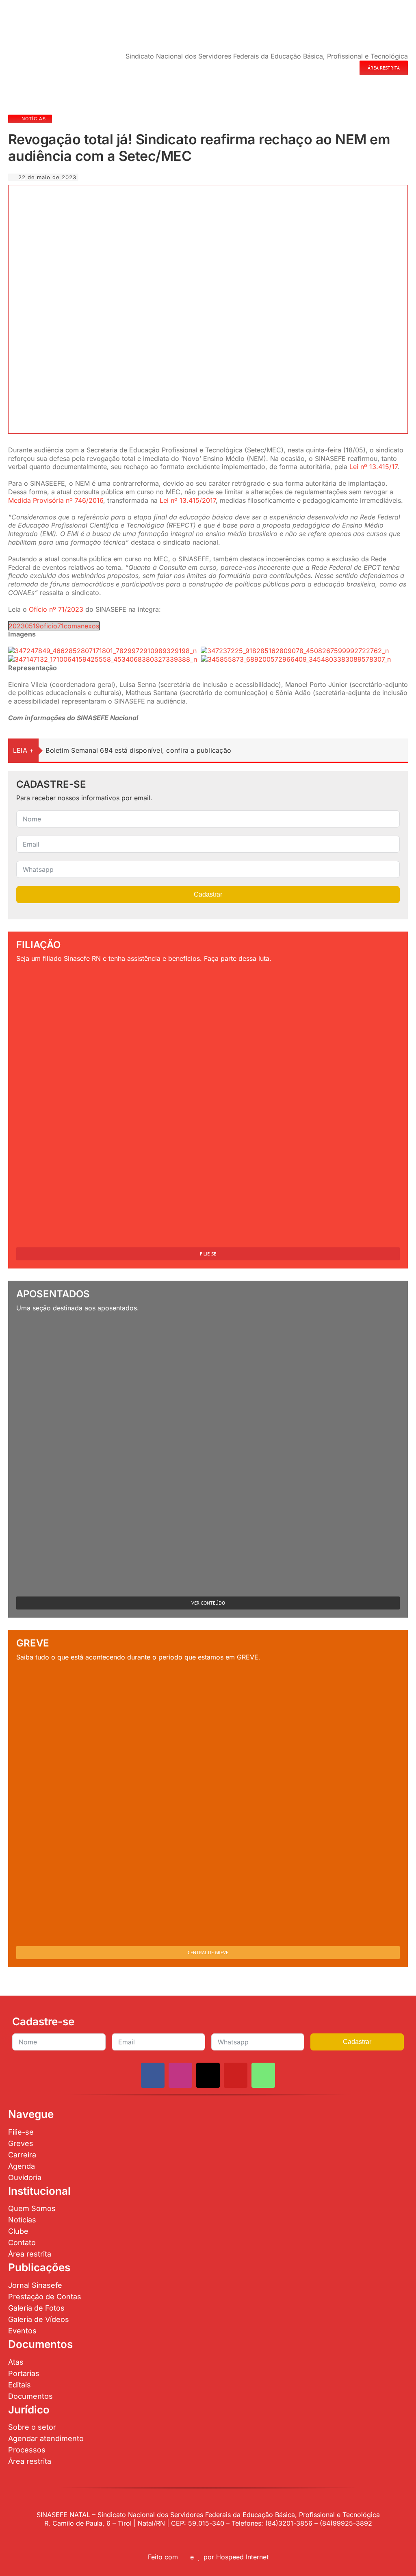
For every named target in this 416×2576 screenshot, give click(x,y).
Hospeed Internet (242, 2557)
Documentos (30, 2396)
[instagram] (180, 2075)
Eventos (22, 2331)
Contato (22, 2243)
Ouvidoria (25, 2177)
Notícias (22, 2220)
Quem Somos (32, 2208)
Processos (27, 2450)
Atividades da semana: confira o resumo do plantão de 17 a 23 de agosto (162, 750)
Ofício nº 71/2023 (56, 609)
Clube (18, 2231)
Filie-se (21, 2132)
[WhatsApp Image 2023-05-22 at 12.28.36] (157, 191)
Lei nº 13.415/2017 (188, 500)
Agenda (22, 2166)
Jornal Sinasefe (35, 2285)
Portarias (24, 2373)
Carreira (22, 2155)
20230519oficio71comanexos (54, 626)
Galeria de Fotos (36, 2308)
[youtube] (236, 2075)
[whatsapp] (263, 2075)
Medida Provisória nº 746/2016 (56, 500)
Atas (16, 2362)
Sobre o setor (32, 2427)
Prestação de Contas (45, 2297)
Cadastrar (208, 894)
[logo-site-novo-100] (30, 7)
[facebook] (153, 2075)
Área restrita (30, 2254)
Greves (21, 2143)
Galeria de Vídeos (39, 2319)
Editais (19, 2385)
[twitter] (208, 2075)
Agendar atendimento (46, 2438)
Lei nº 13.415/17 (373, 467)
